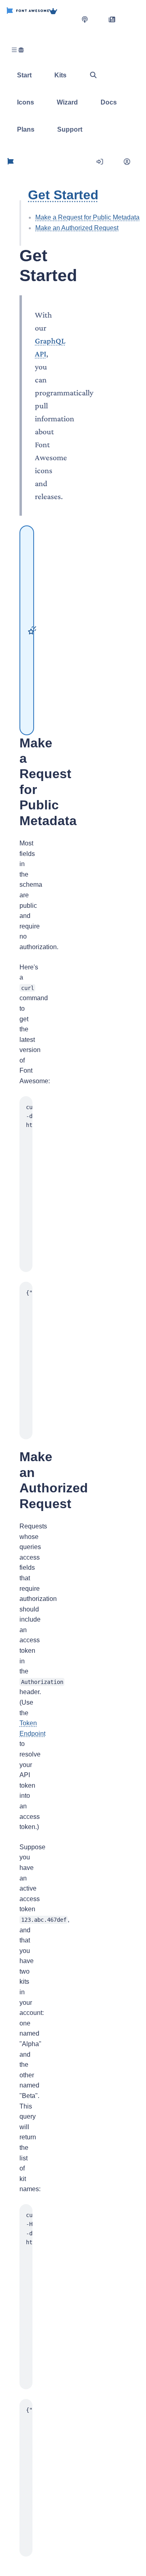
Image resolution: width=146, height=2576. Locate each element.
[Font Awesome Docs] (11, 162)
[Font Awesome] (28, 19)
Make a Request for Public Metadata (87, 217)
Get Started (63, 195)
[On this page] (20, 223)
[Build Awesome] (61, 19)
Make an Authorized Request (77, 228)
